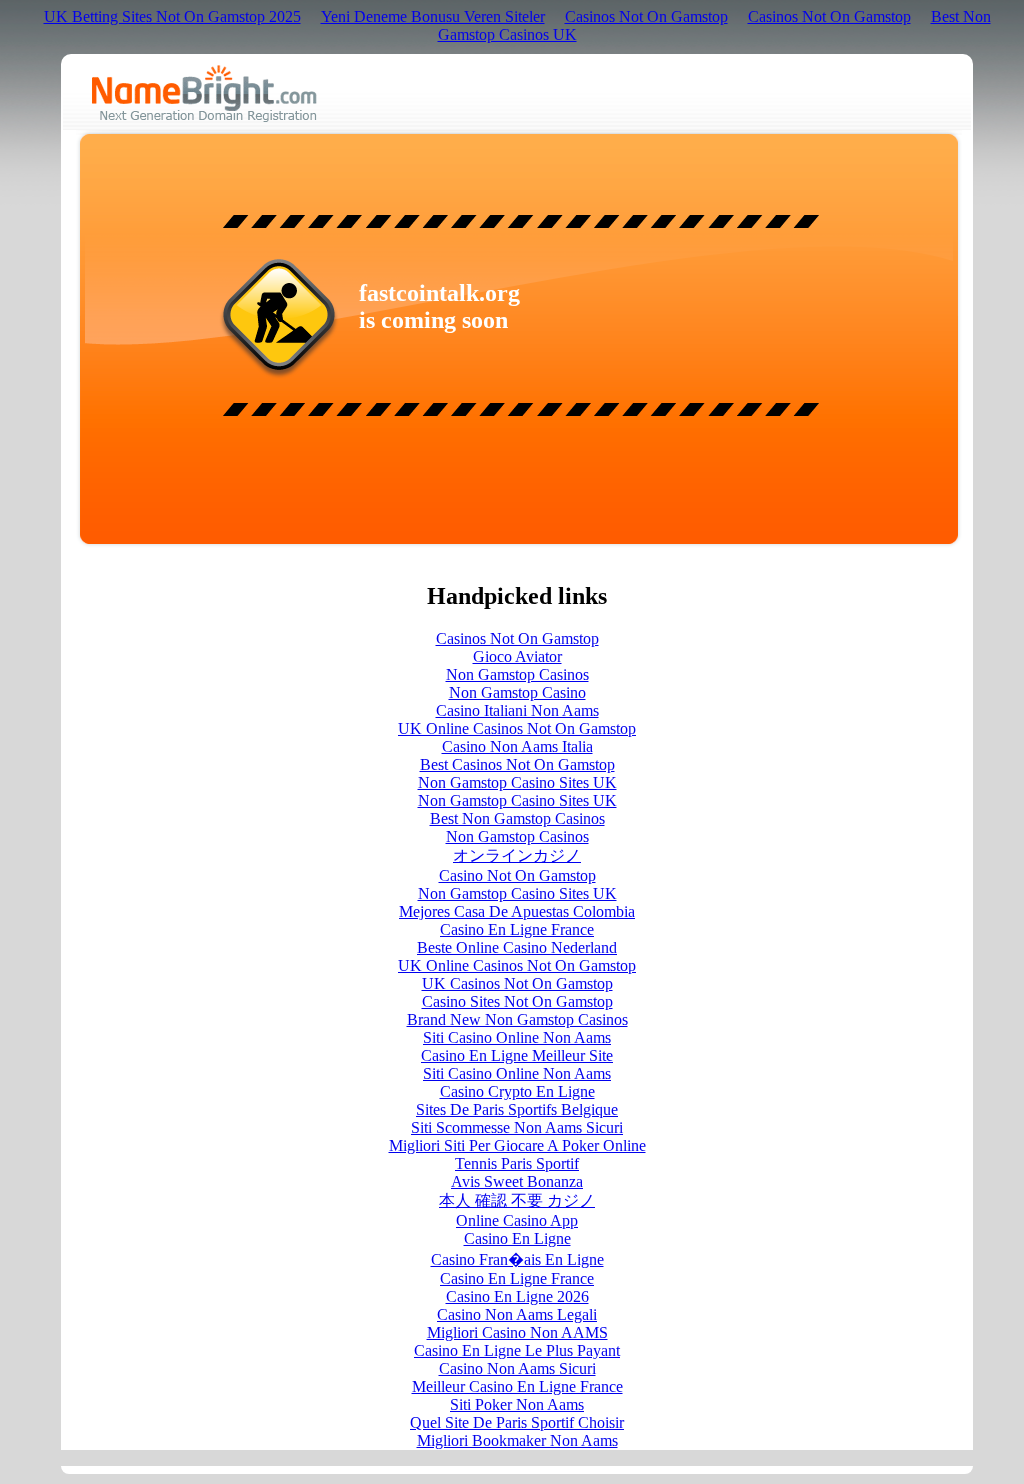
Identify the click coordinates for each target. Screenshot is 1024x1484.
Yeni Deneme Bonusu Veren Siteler (433, 16)
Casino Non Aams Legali (517, 1314)
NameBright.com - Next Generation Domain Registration (204, 93)
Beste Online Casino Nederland (517, 947)
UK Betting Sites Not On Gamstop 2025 (172, 16)
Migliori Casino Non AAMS (517, 1332)
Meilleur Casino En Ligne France (517, 1386)
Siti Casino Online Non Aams (517, 1037)
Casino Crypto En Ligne (517, 1091)
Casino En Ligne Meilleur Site (517, 1055)
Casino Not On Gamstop (517, 875)
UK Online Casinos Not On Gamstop (517, 728)
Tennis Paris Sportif (517, 1163)
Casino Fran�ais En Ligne (517, 1259)
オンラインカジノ (517, 855)
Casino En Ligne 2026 (517, 1296)
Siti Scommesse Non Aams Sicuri (517, 1127)
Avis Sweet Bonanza (517, 1181)
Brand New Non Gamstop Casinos (517, 1019)
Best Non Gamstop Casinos (517, 818)
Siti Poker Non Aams (517, 1404)
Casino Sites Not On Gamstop (517, 1001)
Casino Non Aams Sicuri (517, 1368)
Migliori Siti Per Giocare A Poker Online (517, 1145)
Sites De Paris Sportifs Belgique (517, 1109)
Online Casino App (517, 1220)
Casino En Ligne (517, 1238)
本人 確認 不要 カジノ (517, 1200)
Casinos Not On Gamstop (646, 16)
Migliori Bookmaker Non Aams (517, 1440)
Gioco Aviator (517, 656)
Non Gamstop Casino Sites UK (517, 782)
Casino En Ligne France (517, 929)
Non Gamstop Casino (517, 692)
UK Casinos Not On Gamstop (517, 983)
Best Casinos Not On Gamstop (517, 764)
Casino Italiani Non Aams (517, 710)
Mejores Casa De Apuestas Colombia (517, 911)
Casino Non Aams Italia (517, 746)
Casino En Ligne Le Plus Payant (517, 1350)
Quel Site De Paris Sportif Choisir (517, 1422)
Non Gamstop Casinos (517, 674)
